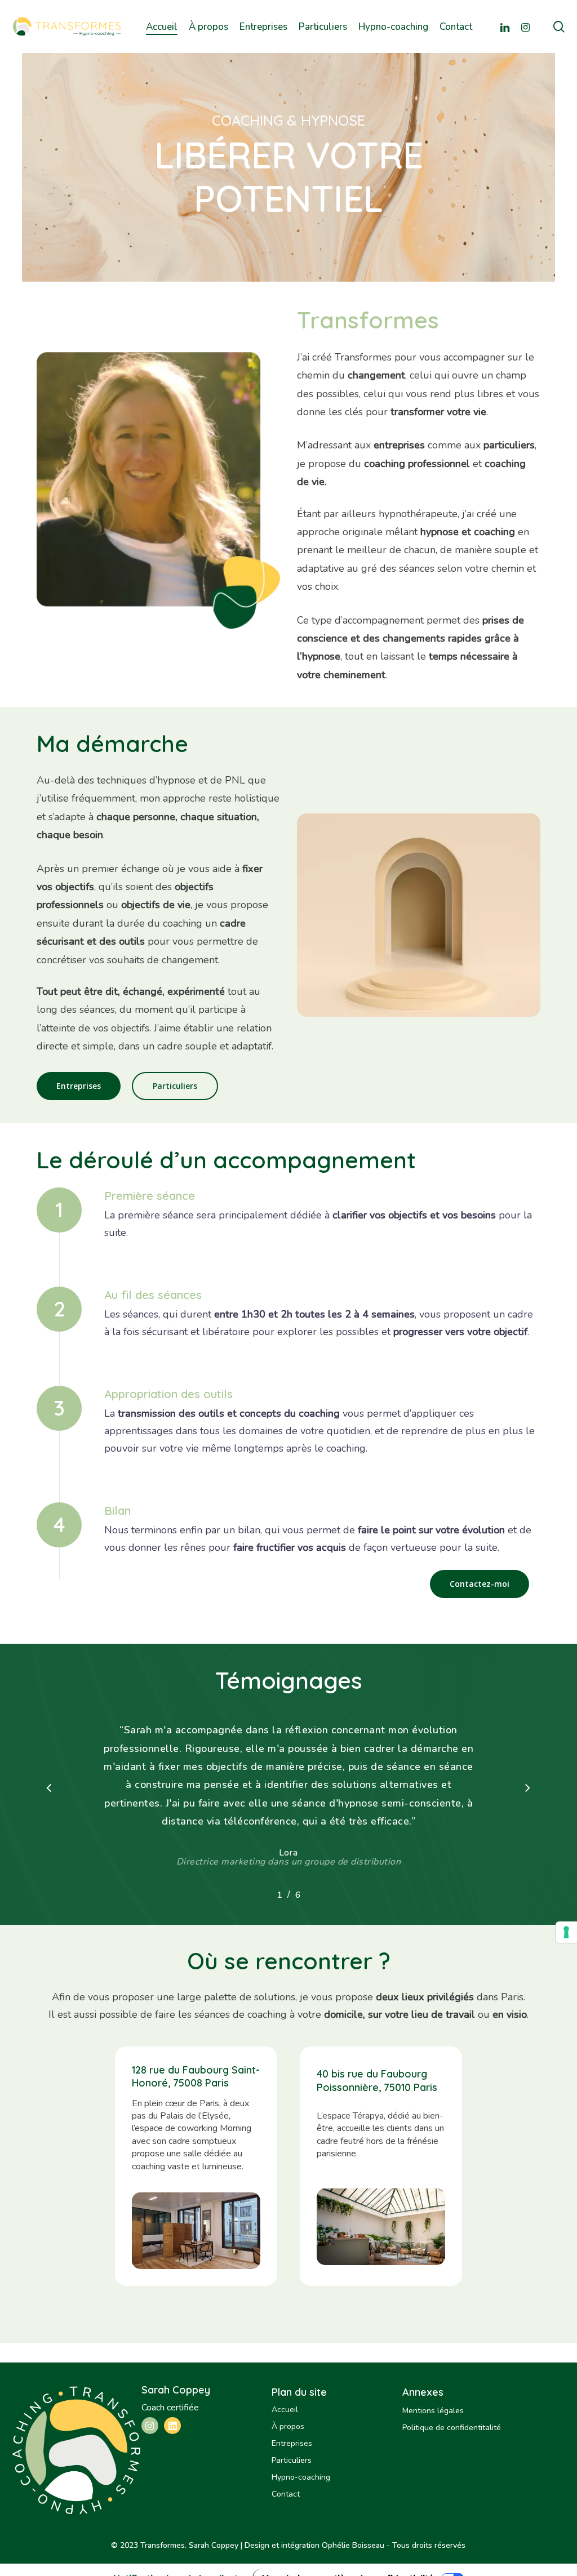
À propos (288, 2426)
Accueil (285, 2410)
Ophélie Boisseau (353, 2545)
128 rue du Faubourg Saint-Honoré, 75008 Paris (196, 2076)
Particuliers (292, 2460)
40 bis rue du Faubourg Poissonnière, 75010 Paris (377, 2080)
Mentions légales (433, 2411)
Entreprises (292, 2443)
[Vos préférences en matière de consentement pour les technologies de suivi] (566, 1932)
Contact (286, 2494)
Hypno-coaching (301, 2477)
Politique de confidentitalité (452, 2428)
